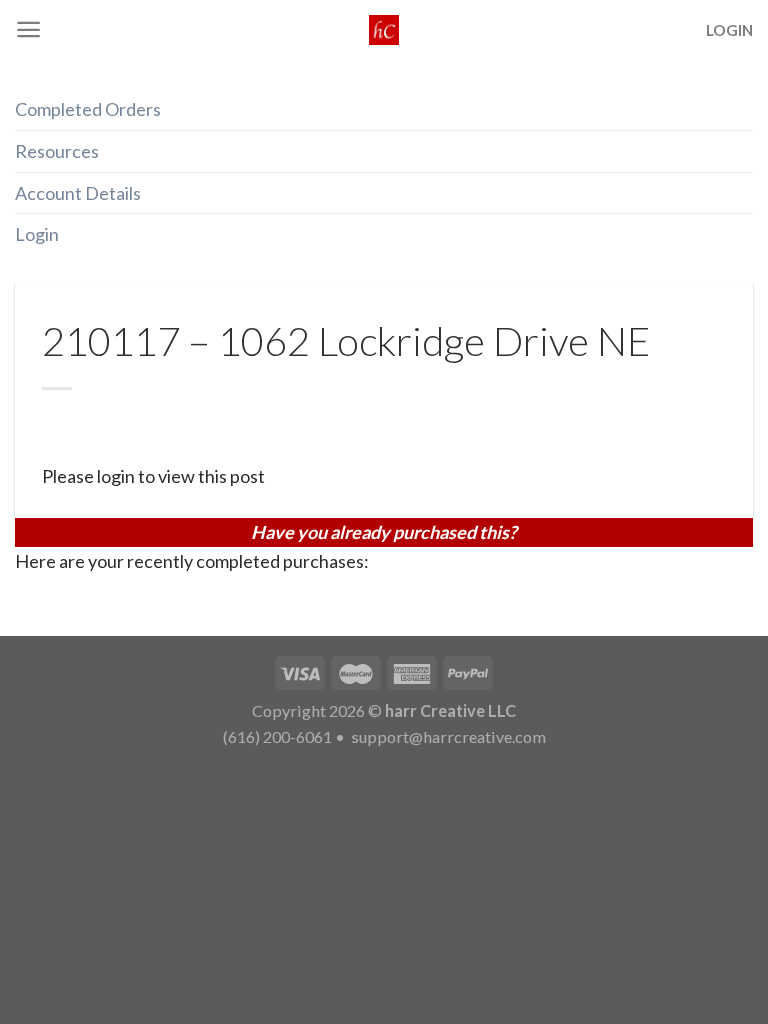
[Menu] (28, 29)
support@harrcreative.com (447, 736)
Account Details (78, 193)
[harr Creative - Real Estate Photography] (384, 30)
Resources (57, 151)
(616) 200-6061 (277, 736)
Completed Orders (88, 109)
